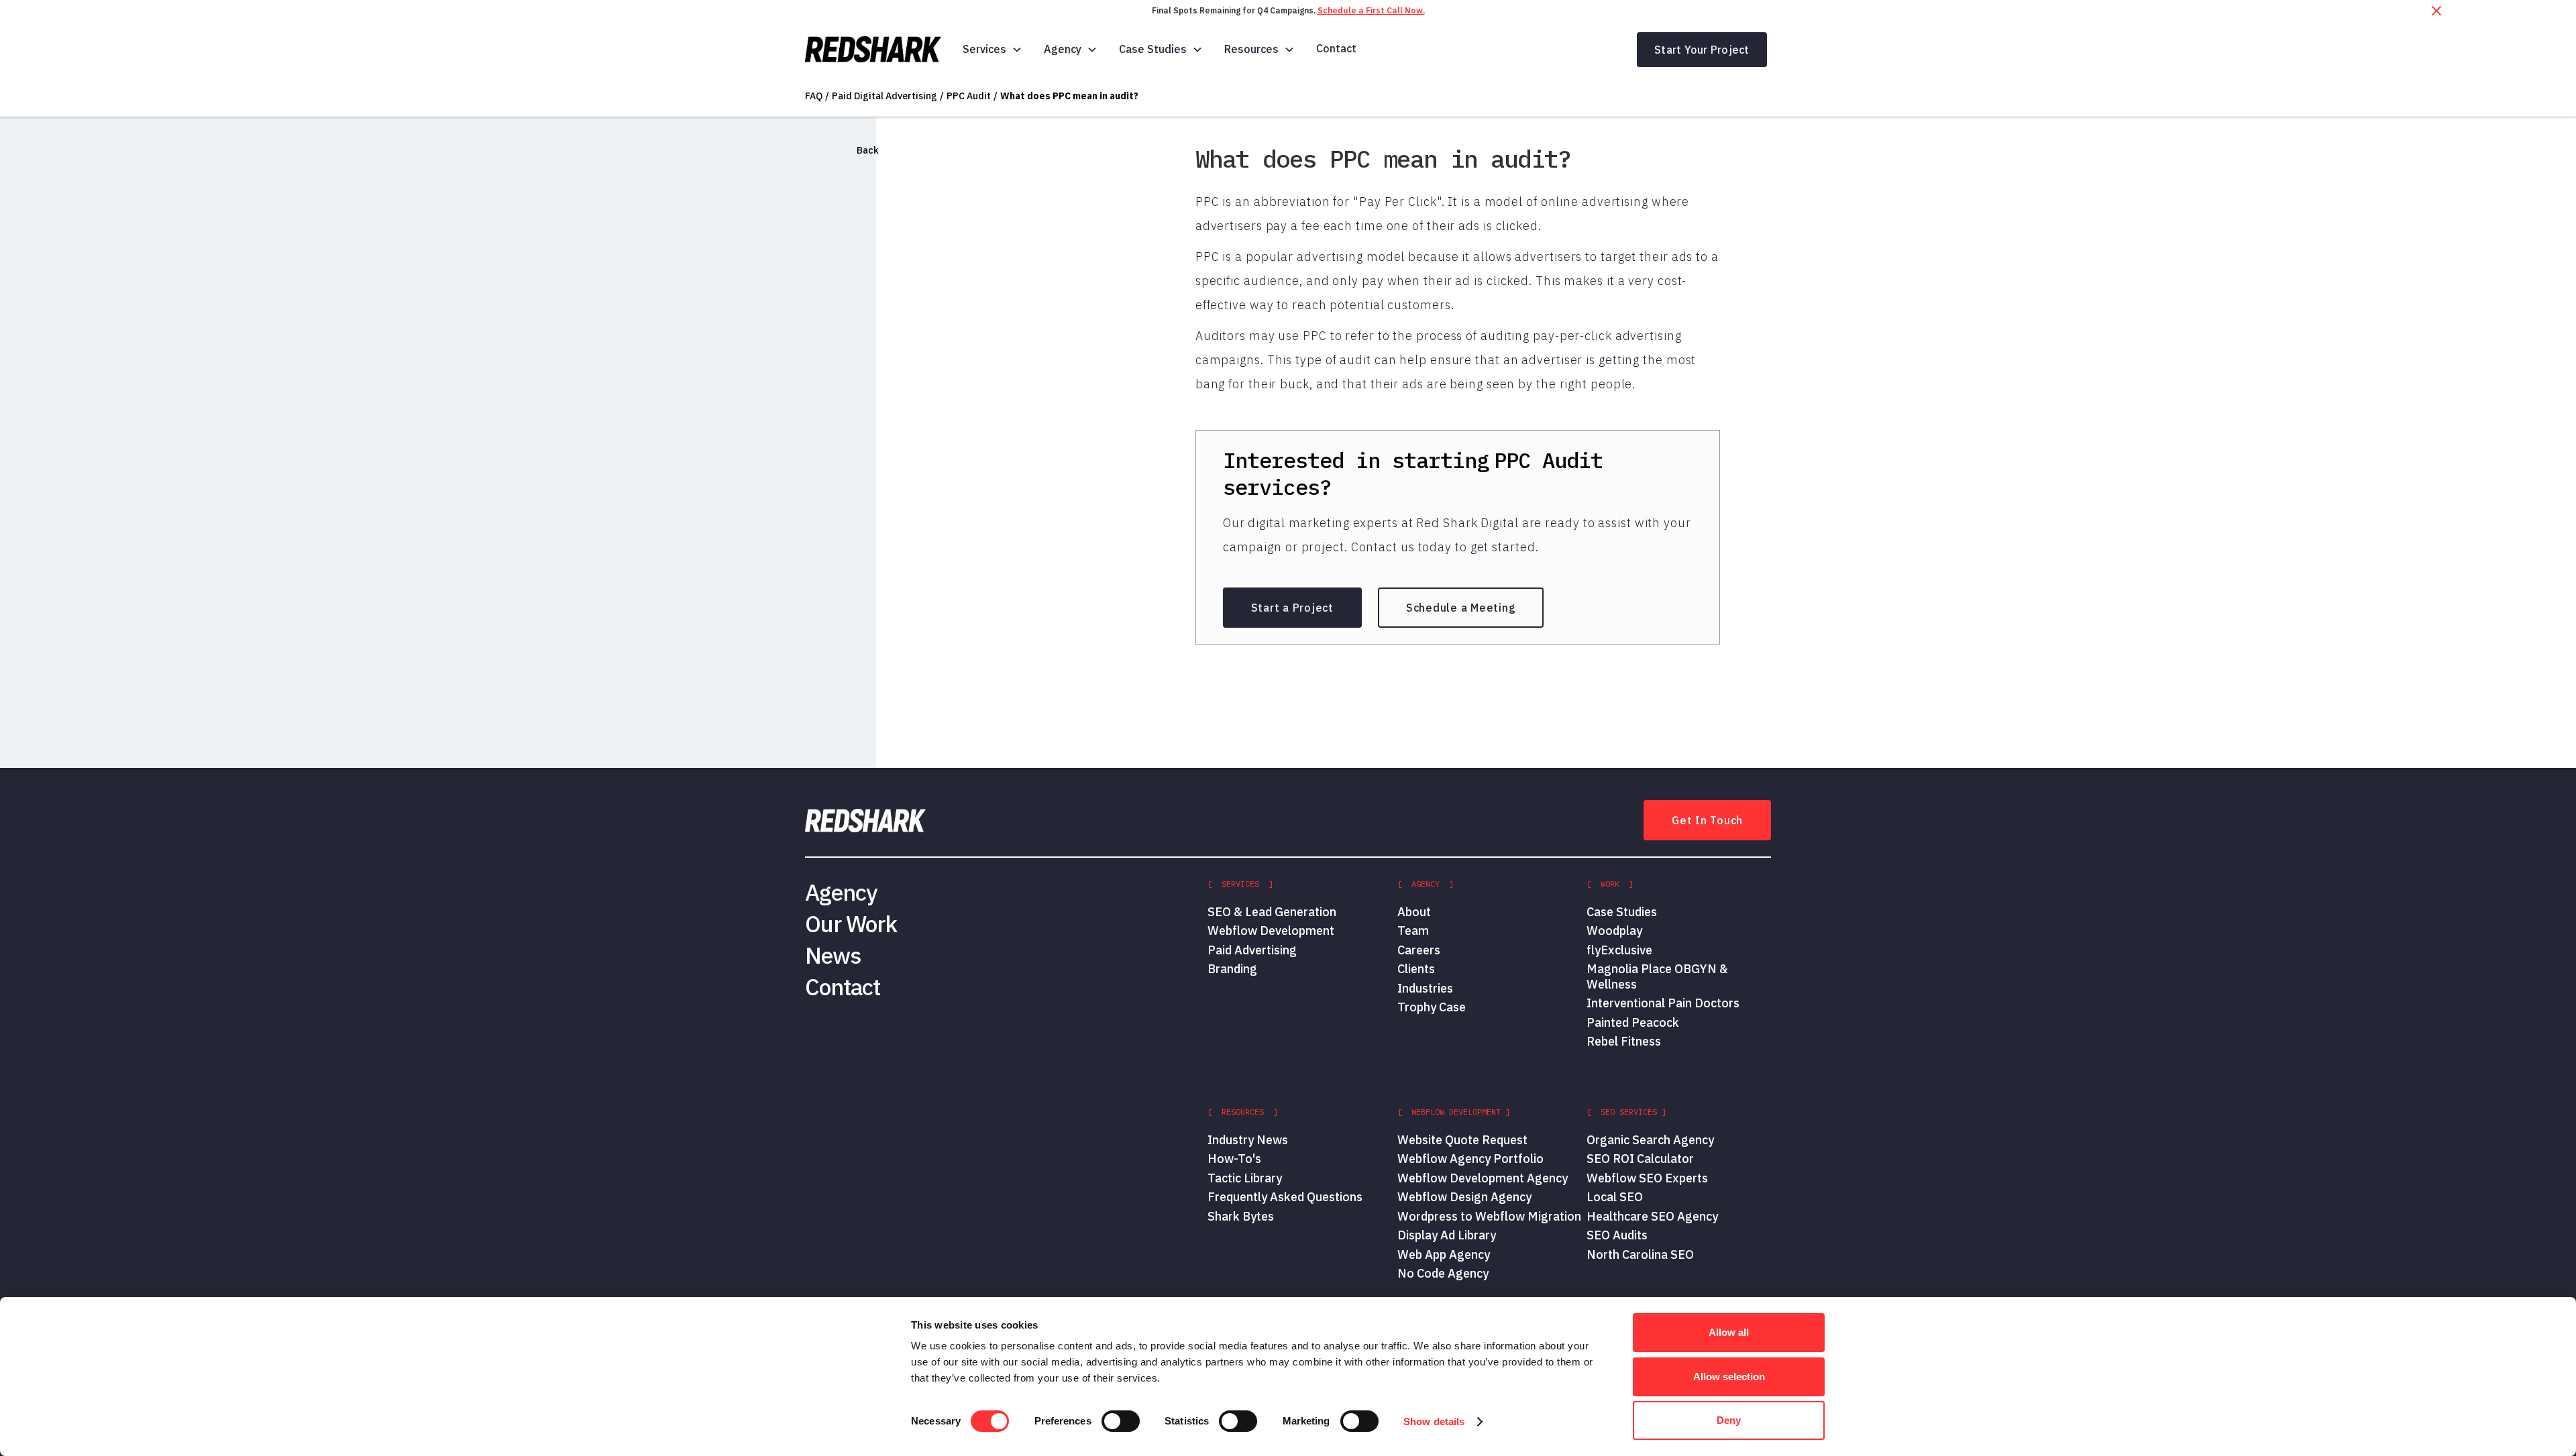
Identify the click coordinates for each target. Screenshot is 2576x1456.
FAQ (814, 96)
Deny (1729, 1420)
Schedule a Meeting (1461, 608)
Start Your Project (1702, 50)
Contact (1336, 48)
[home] (873, 50)
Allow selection (1729, 1377)
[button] (992, 49)
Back (868, 150)
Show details (1434, 1421)
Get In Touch (1707, 820)
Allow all (1729, 1332)
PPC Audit (969, 96)
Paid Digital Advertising (884, 96)
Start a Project (1292, 608)
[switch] (1121, 1421)
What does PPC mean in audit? (1069, 96)
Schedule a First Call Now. (1371, 10)
